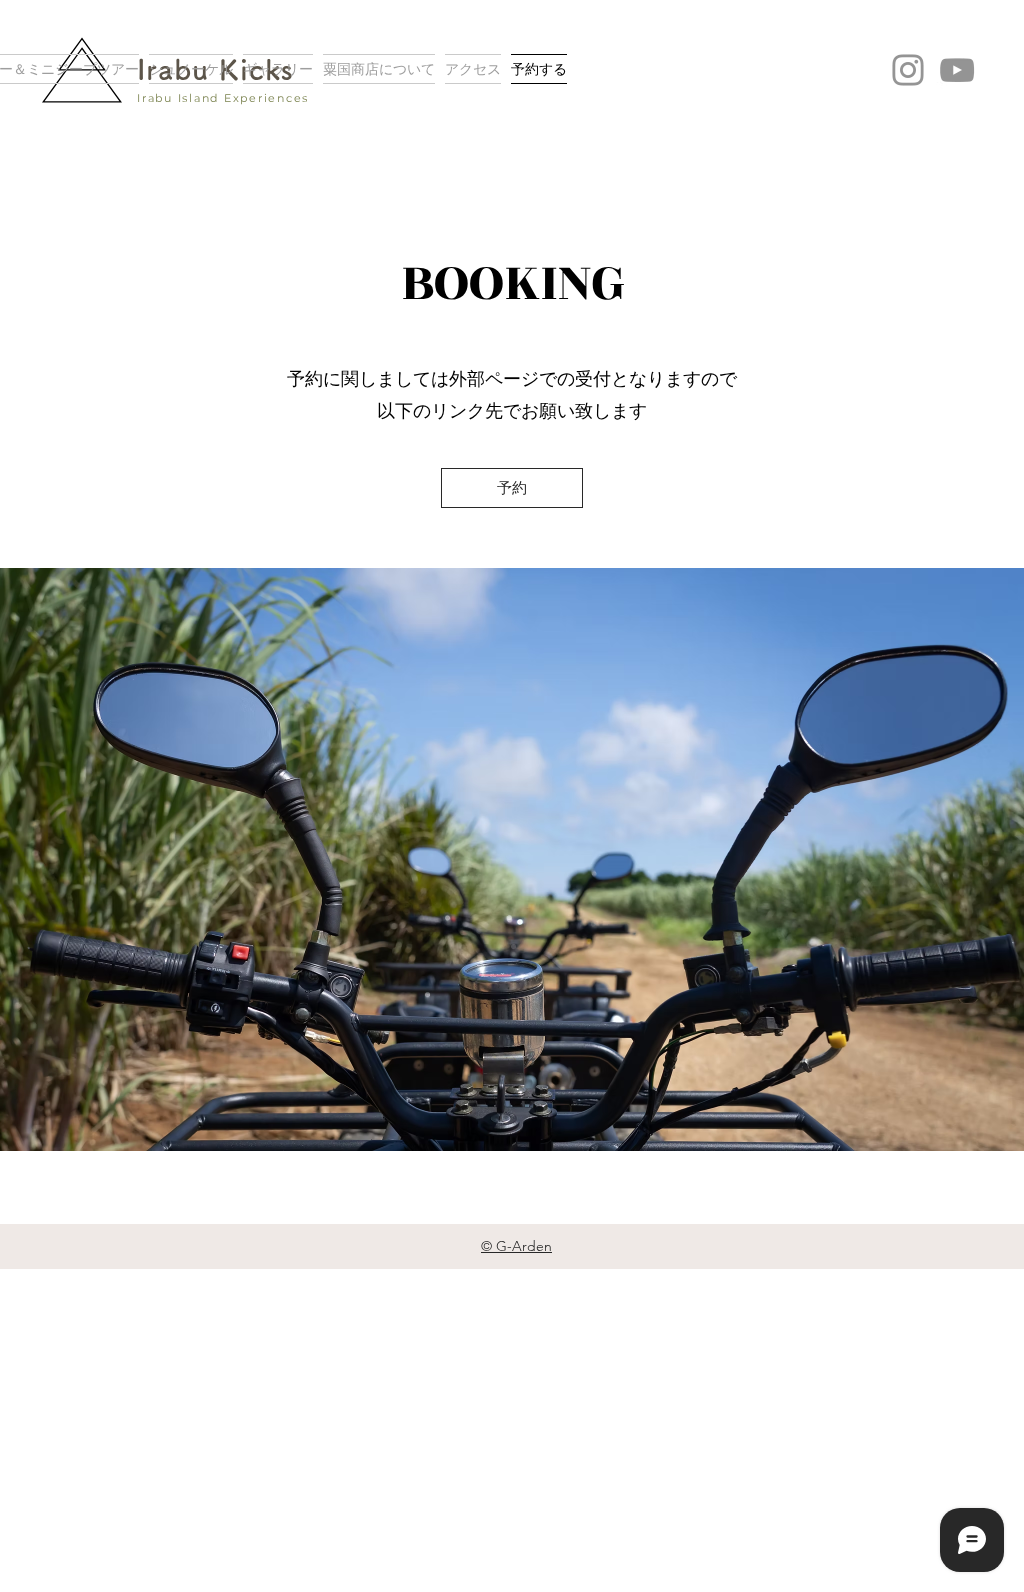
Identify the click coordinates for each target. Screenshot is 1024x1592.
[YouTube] (957, 70)
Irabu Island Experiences (223, 98)
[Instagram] (908, 70)
